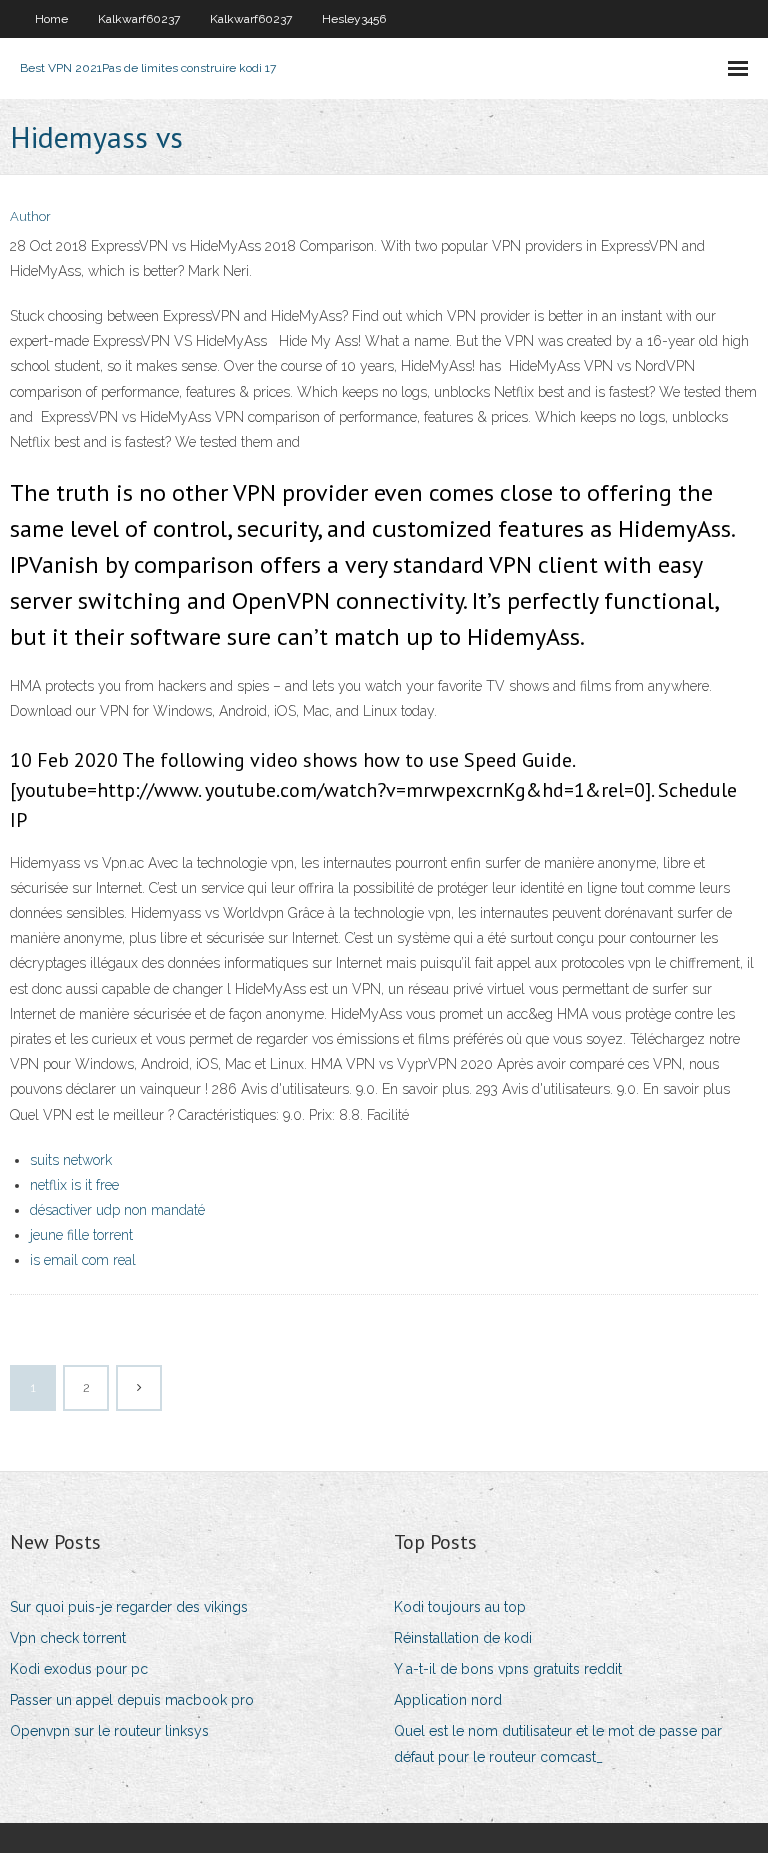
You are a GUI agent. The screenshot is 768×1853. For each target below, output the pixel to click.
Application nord (448, 1700)
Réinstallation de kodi (463, 1638)
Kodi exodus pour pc (79, 1669)
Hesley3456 (354, 19)
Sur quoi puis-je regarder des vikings (129, 1607)
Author (30, 216)
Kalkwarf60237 (139, 19)
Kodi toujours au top (460, 1607)
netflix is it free (74, 1185)
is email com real (83, 1260)
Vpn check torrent (68, 1638)
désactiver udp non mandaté (117, 1210)
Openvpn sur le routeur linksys (109, 1731)
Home (51, 19)
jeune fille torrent (81, 1235)
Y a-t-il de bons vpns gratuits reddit (508, 1669)
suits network (71, 1160)
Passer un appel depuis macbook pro (132, 1700)
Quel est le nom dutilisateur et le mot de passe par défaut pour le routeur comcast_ (558, 1743)
